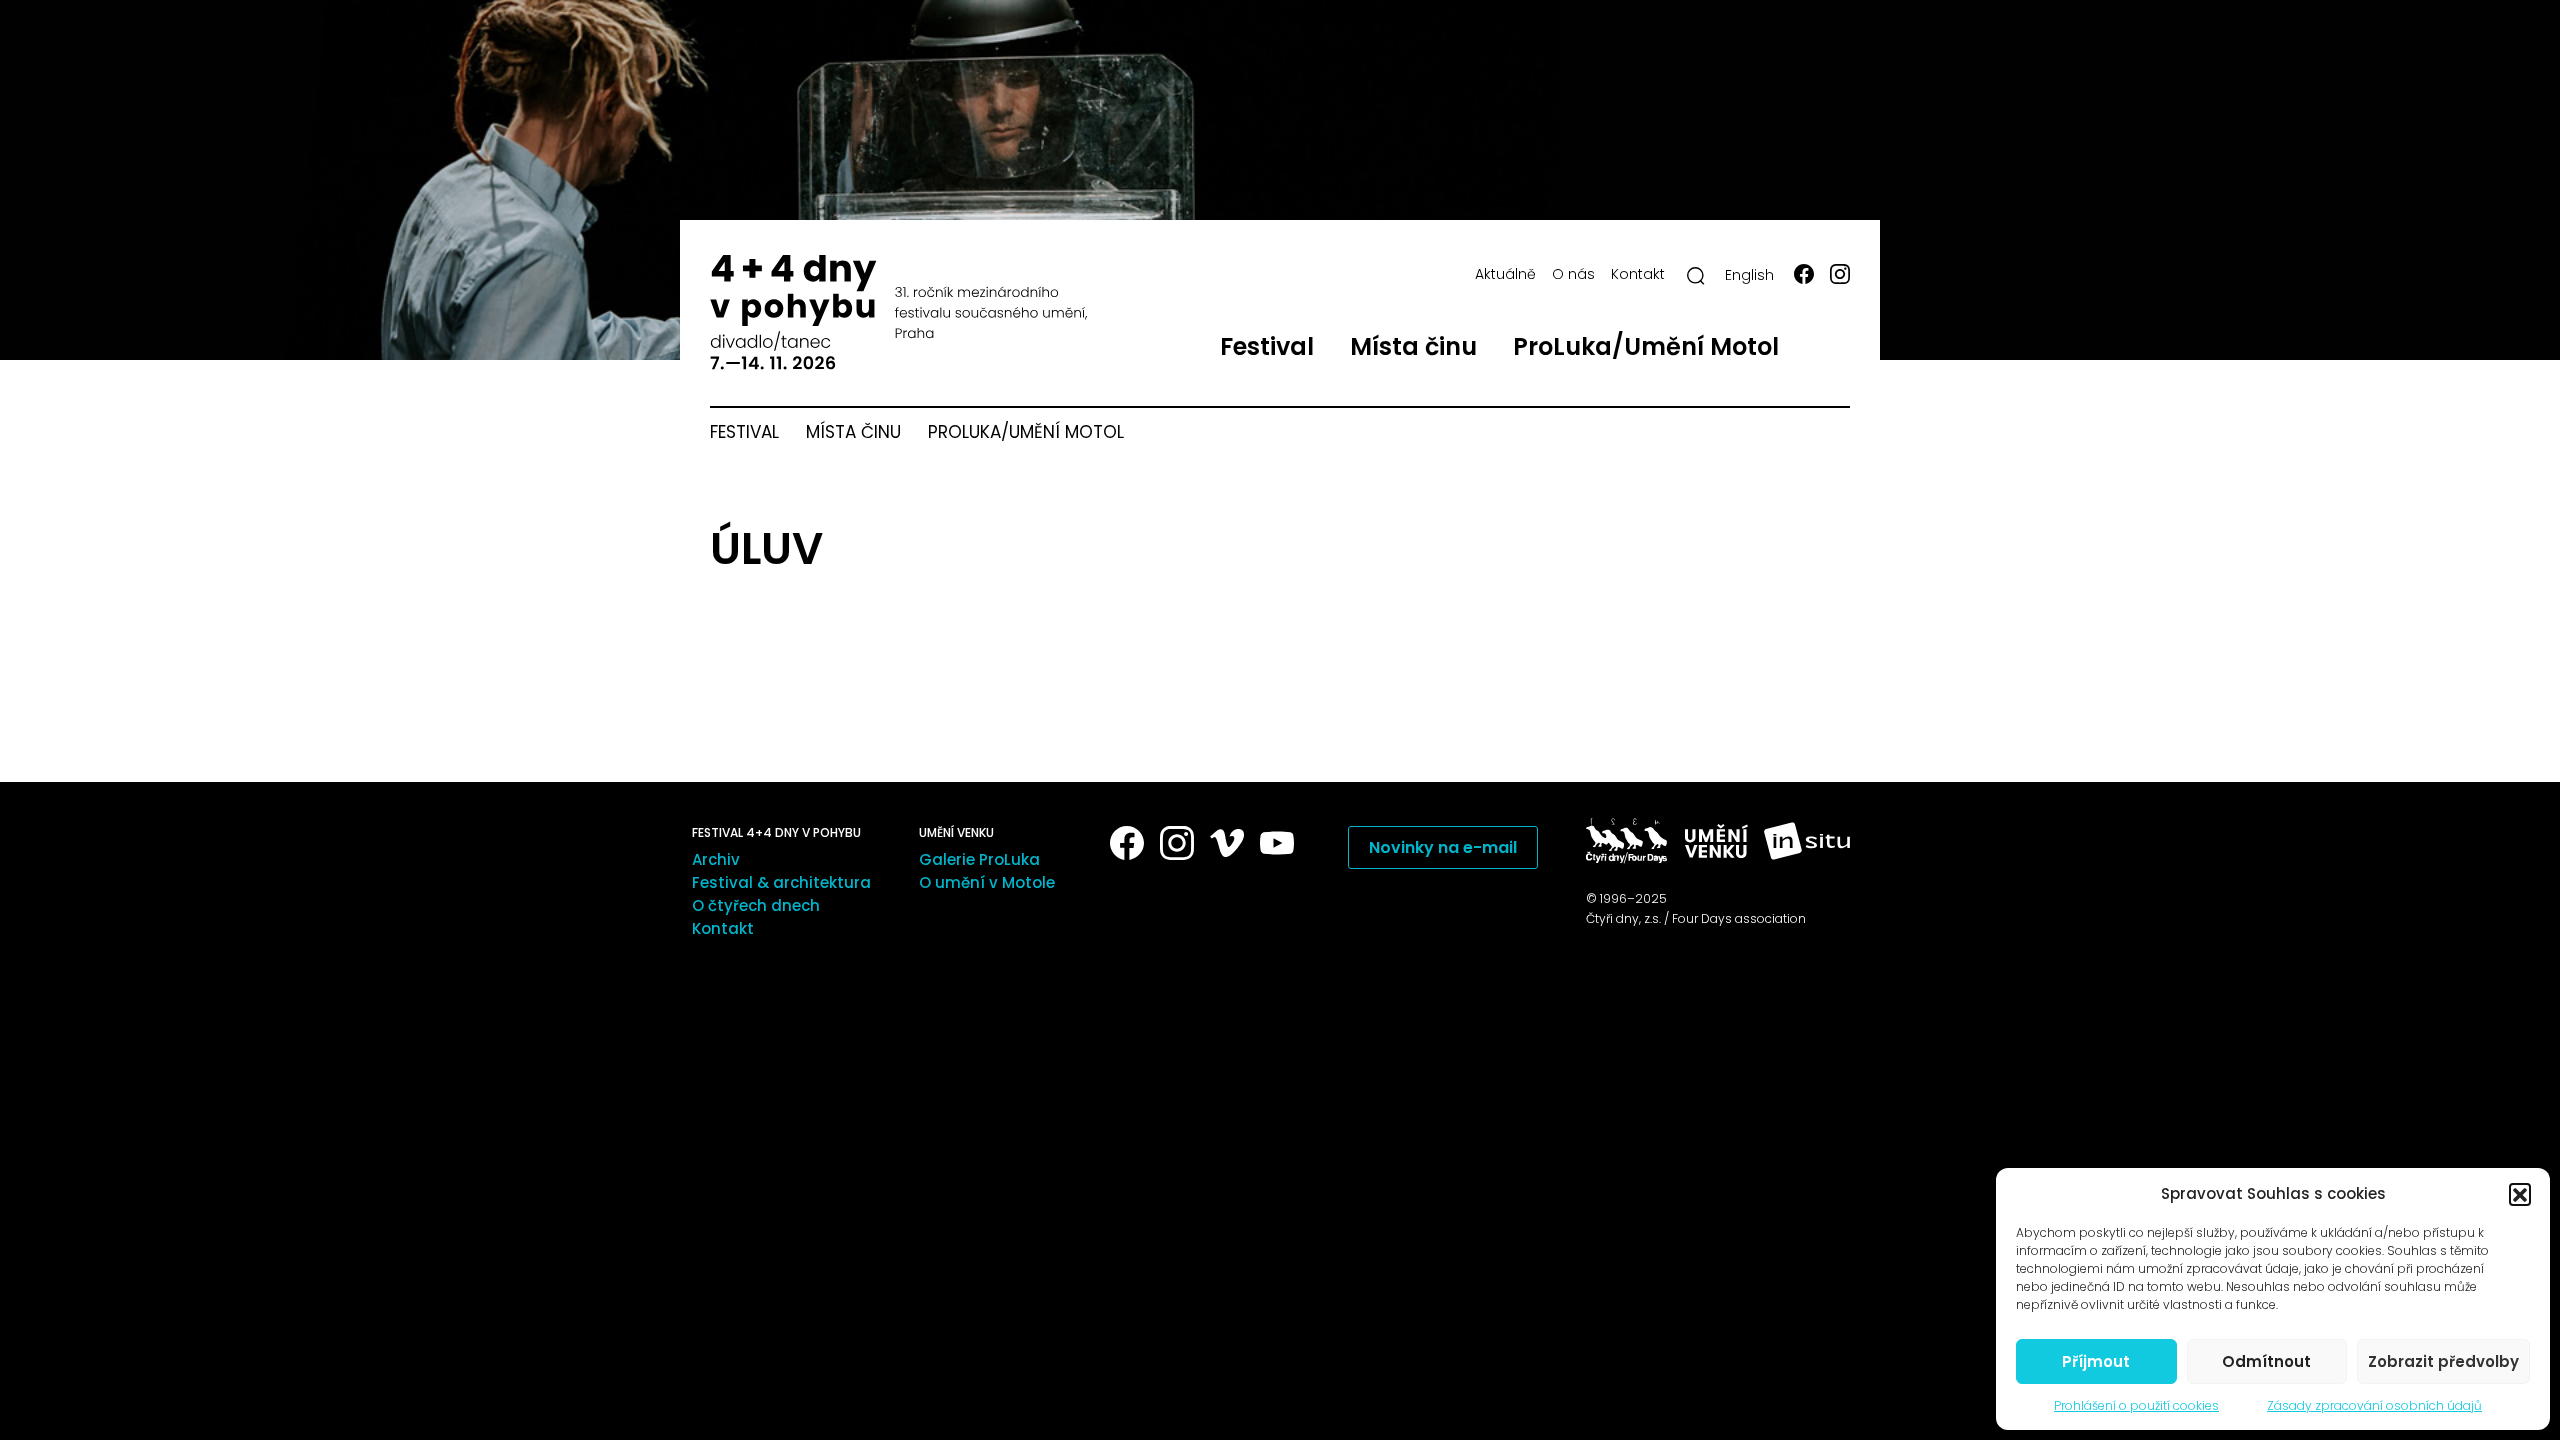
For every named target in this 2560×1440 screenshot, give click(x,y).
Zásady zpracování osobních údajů (2374, 1405)
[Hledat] (1696, 276)
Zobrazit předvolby (2443, 1361)
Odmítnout (2266, 1361)
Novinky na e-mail (1443, 847)
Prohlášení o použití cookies (2136, 1405)
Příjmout (2096, 1361)
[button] (2520, 1194)
